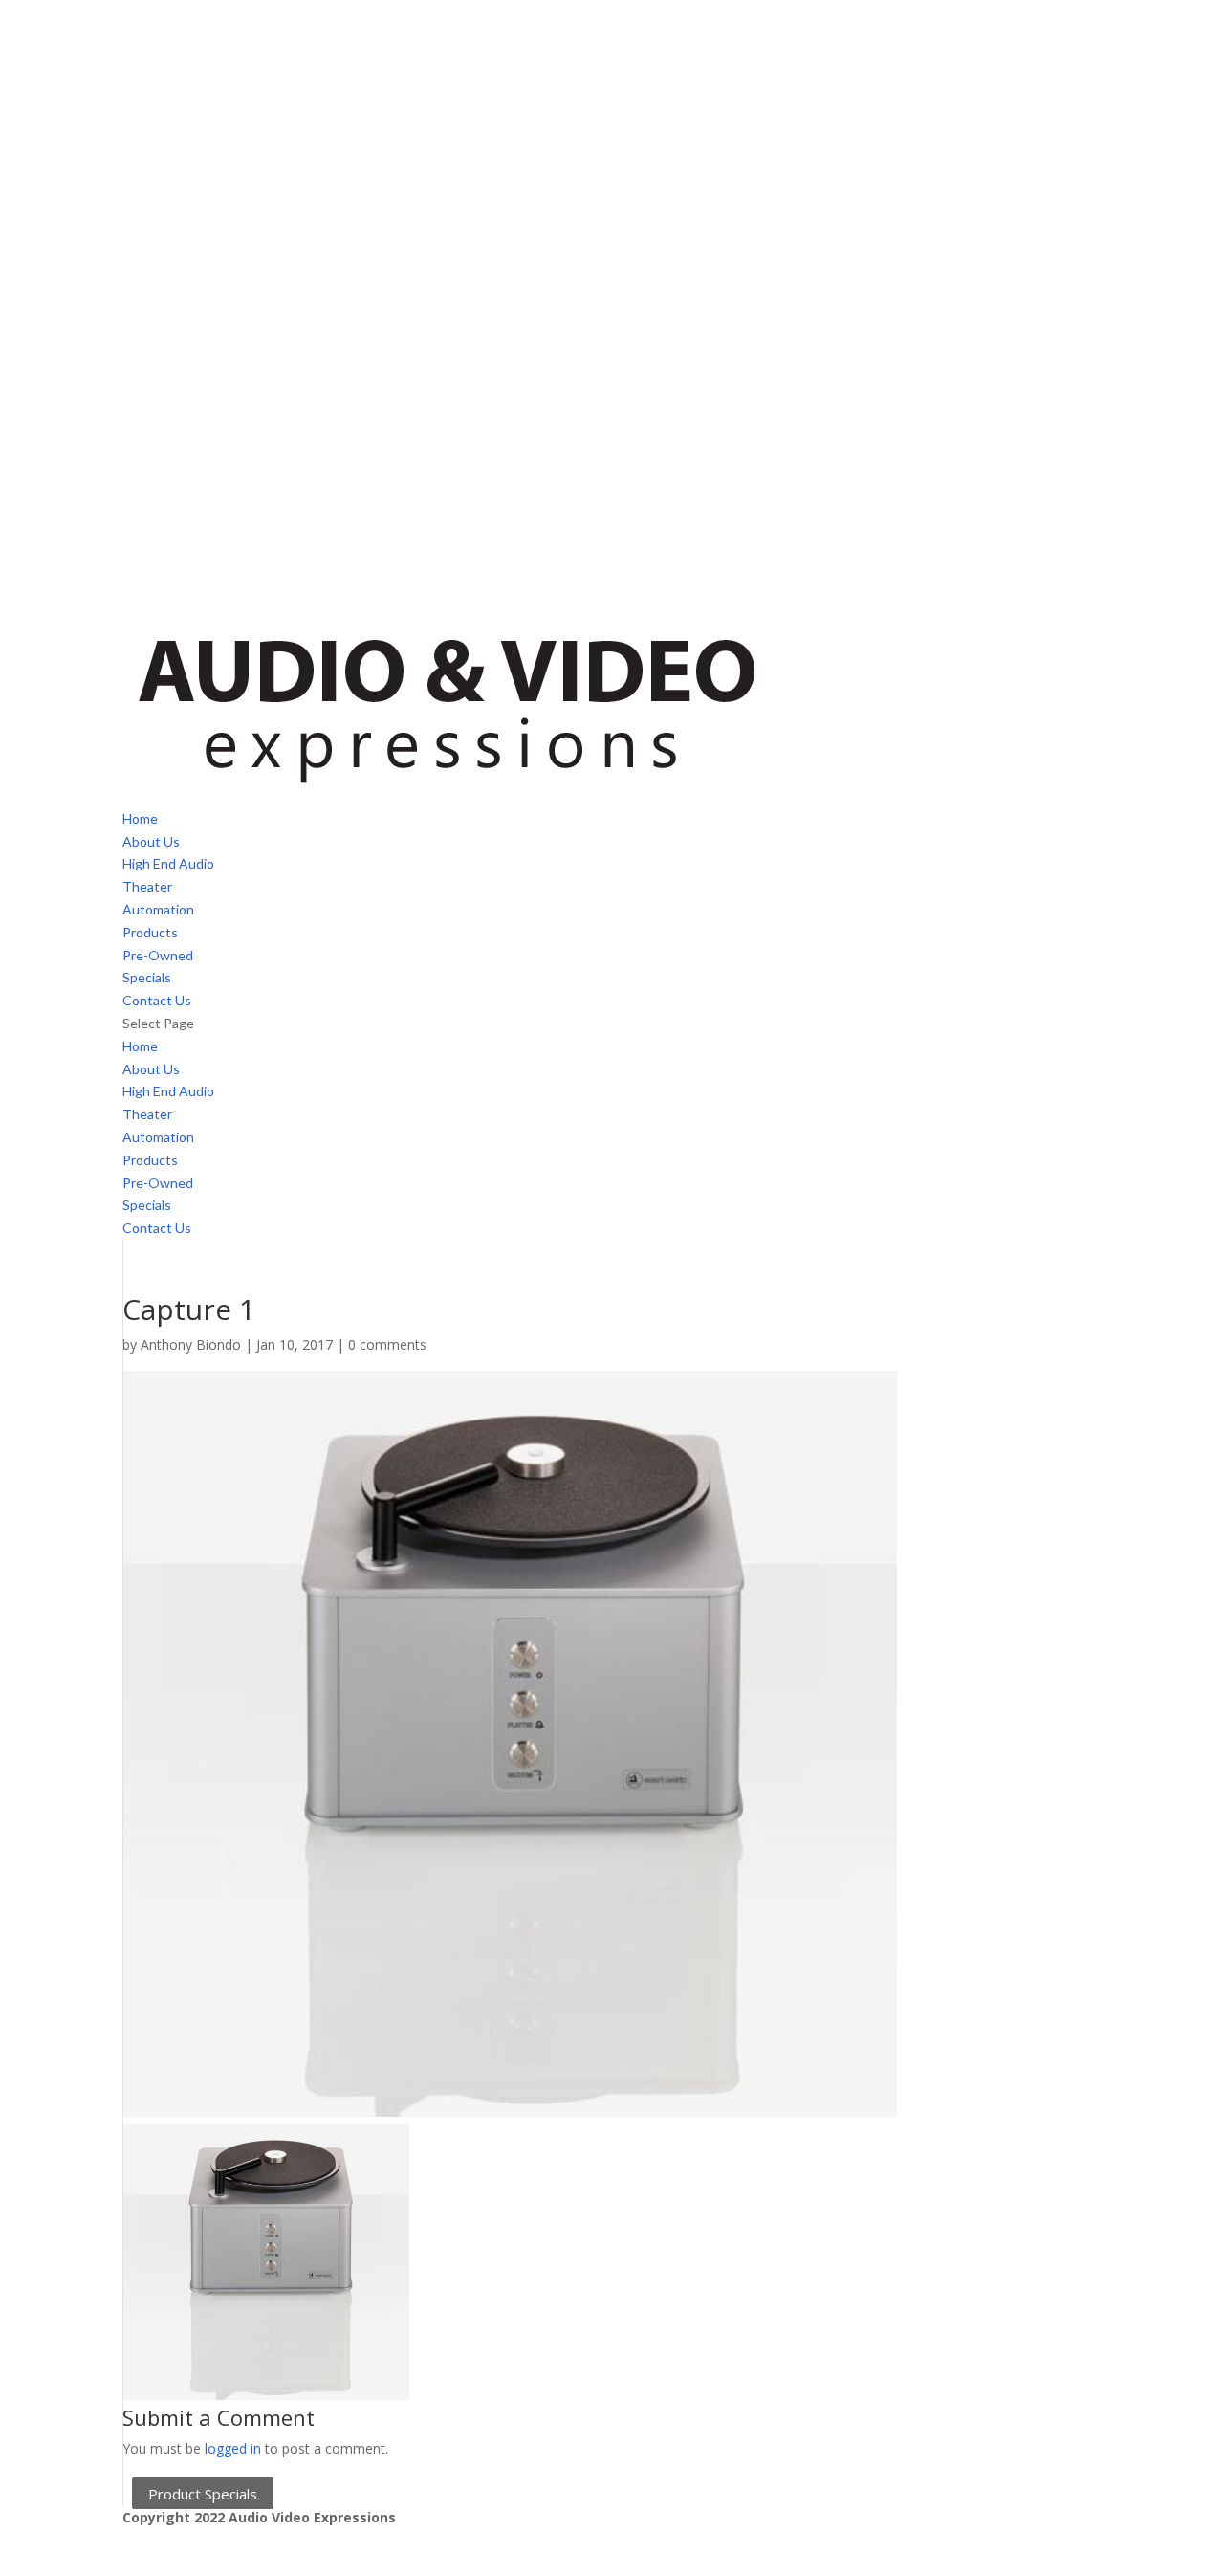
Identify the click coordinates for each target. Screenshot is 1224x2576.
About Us (151, 841)
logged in (233, 2448)
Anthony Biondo (191, 1344)
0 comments (387, 1344)
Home (140, 818)
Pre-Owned (158, 955)
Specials (147, 977)
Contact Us (157, 1000)
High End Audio (168, 863)
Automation (158, 909)
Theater (147, 886)
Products (150, 932)
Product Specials (203, 2493)
